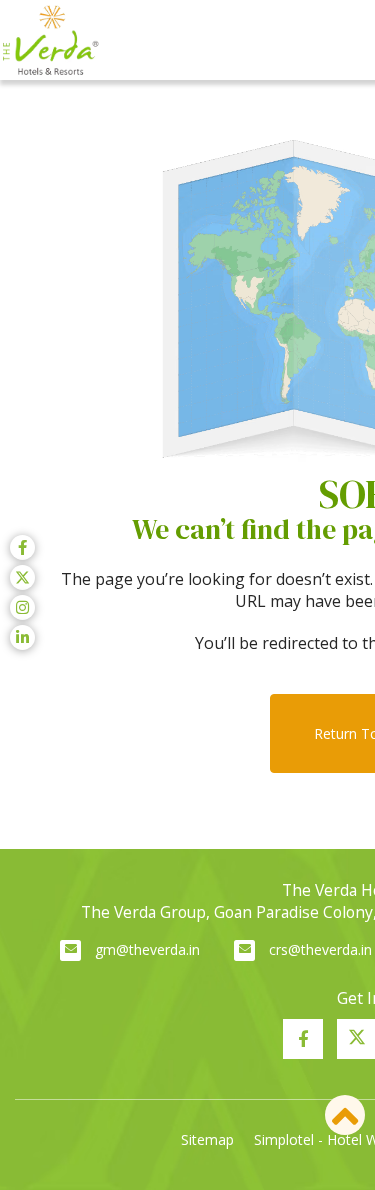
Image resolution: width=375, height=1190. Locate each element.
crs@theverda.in (320, 949)
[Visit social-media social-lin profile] (22, 637)
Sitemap (207, 1139)
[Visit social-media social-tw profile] (22, 577)
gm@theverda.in (147, 949)
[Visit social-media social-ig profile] (22, 607)
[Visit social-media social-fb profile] (303, 1039)
